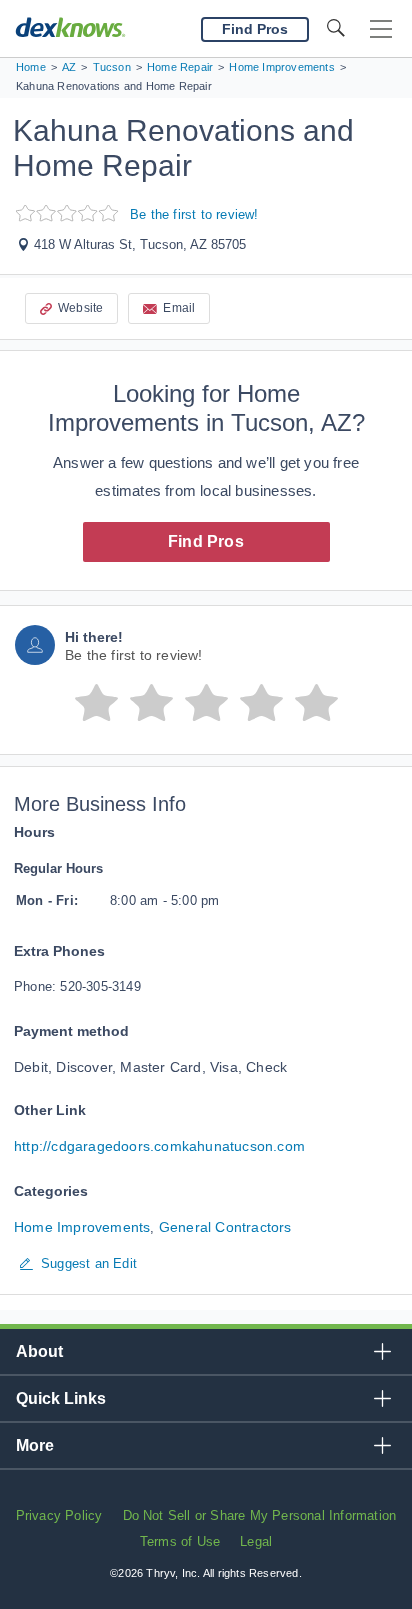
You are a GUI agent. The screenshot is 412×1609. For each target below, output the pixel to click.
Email (179, 308)
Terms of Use (180, 1541)
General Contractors (225, 1227)
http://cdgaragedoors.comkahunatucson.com (159, 1146)
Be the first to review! (194, 214)
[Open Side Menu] (381, 29)
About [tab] (39, 1351)
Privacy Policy (59, 1515)
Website (80, 308)
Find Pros (206, 541)
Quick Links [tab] (61, 1398)
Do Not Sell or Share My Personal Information (260, 1515)
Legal (256, 1541)
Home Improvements (82, 1227)
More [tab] (35, 1445)
